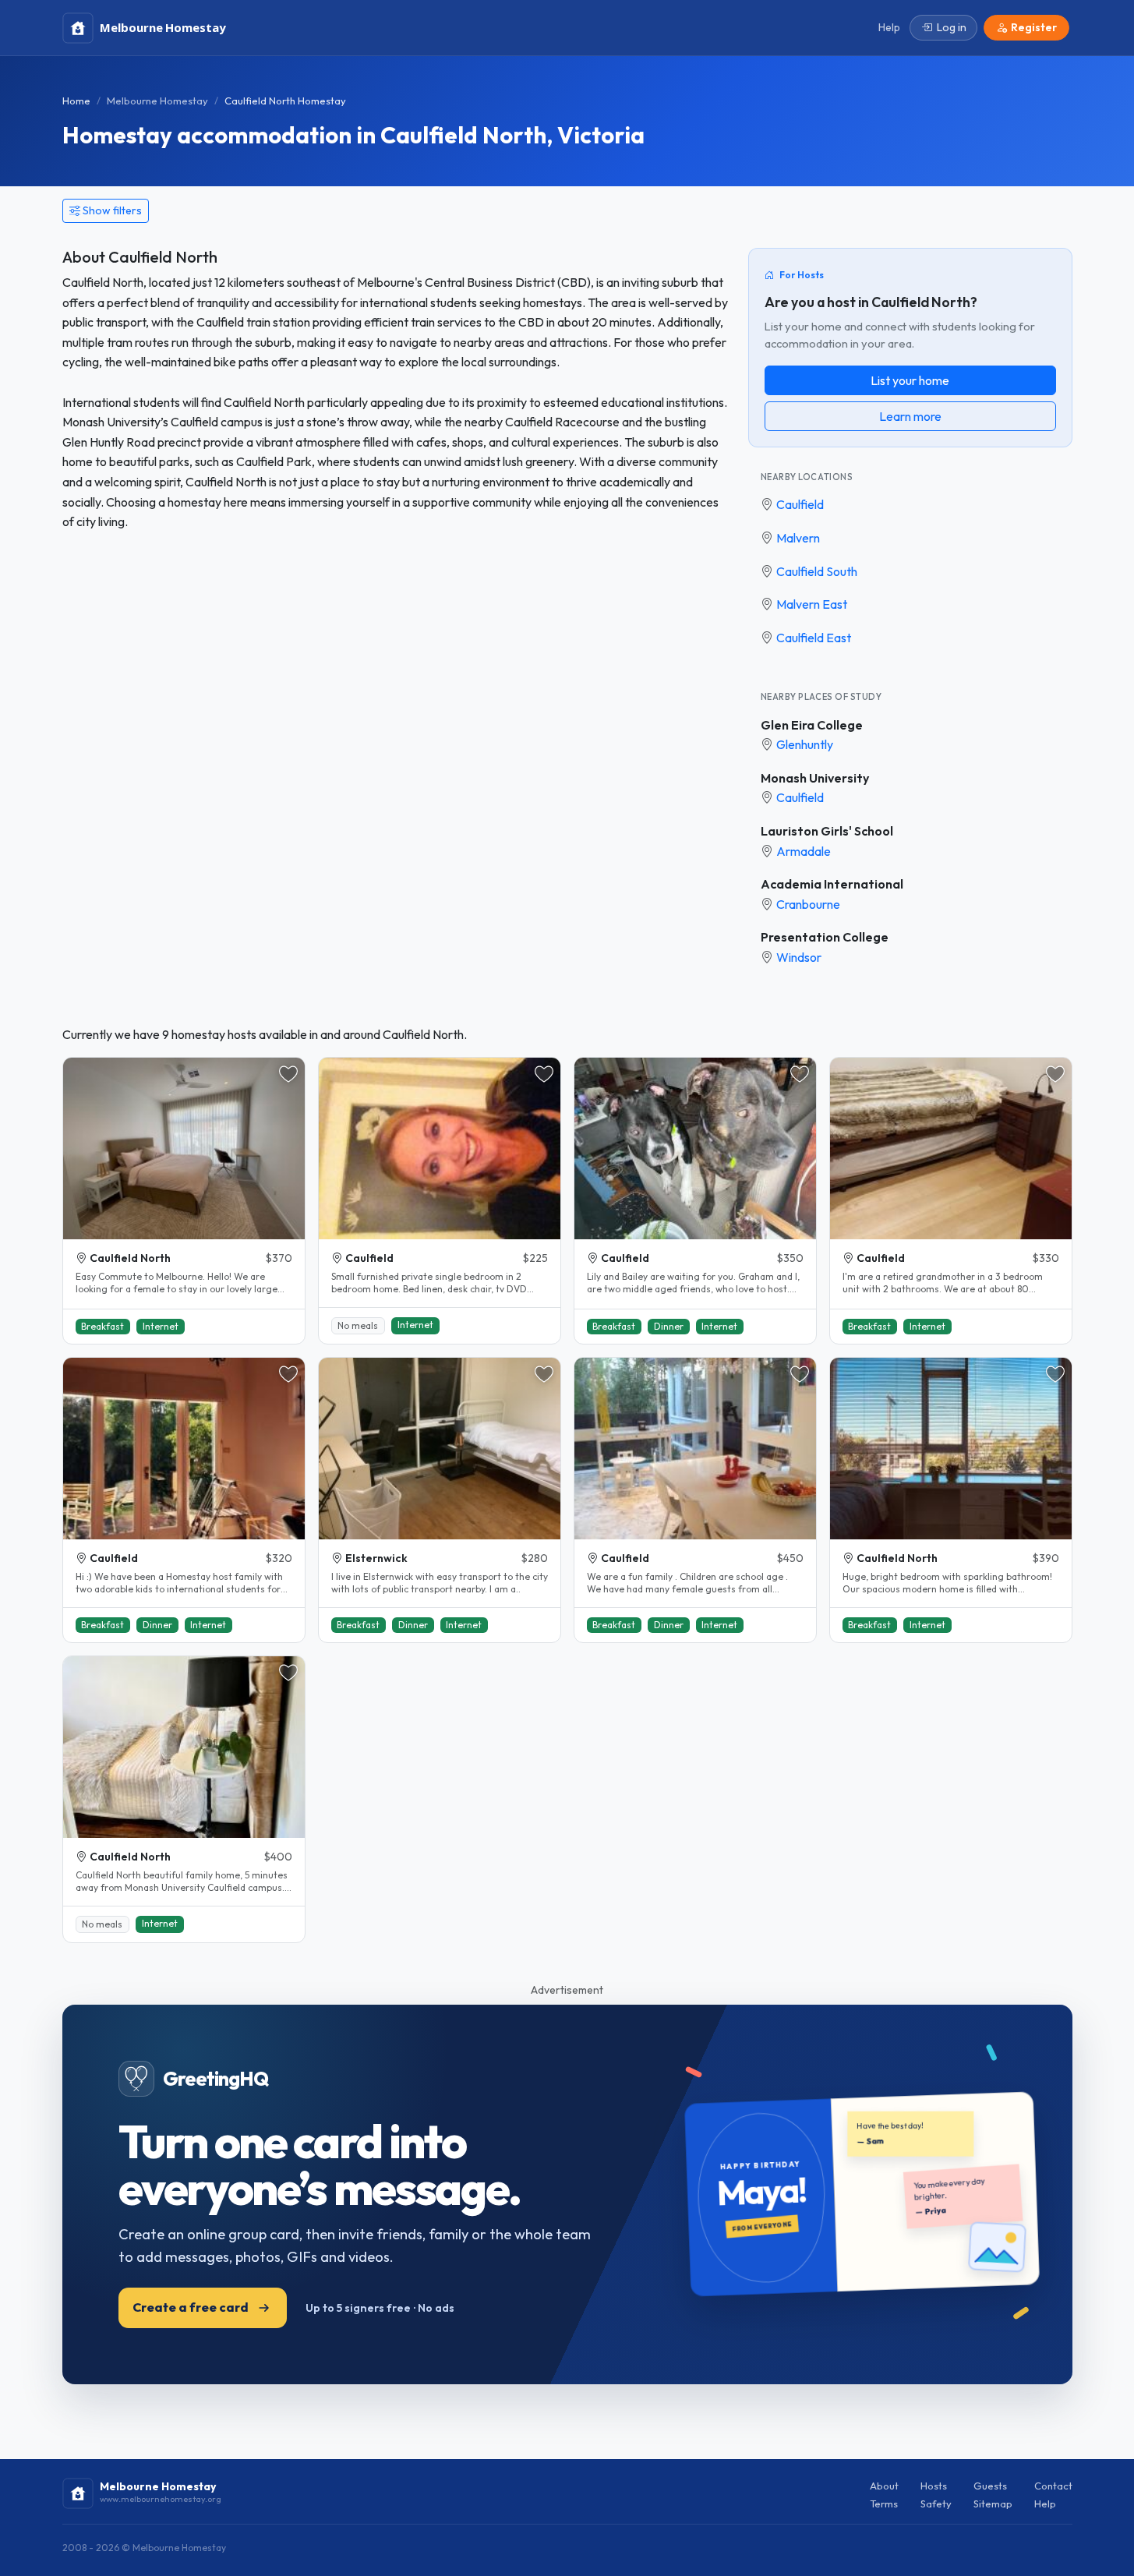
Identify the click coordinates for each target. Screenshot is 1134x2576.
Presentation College (825, 937)
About (884, 2486)
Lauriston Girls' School (827, 831)
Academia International (832, 884)
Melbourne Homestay (157, 101)
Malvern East (812, 604)
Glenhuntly (805, 744)
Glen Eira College (812, 725)
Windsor (799, 957)
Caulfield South (817, 571)
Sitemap (993, 2504)
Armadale (804, 851)
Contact (1053, 2486)
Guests (990, 2486)
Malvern (798, 538)
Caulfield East (814, 638)
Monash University (815, 778)
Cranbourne (808, 904)
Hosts (934, 2486)
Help (1045, 2504)
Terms (884, 2504)
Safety (936, 2504)
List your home (910, 380)
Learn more (910, 416)
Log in (952, 27)
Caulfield (800, 504)
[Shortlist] (288, 1074)
